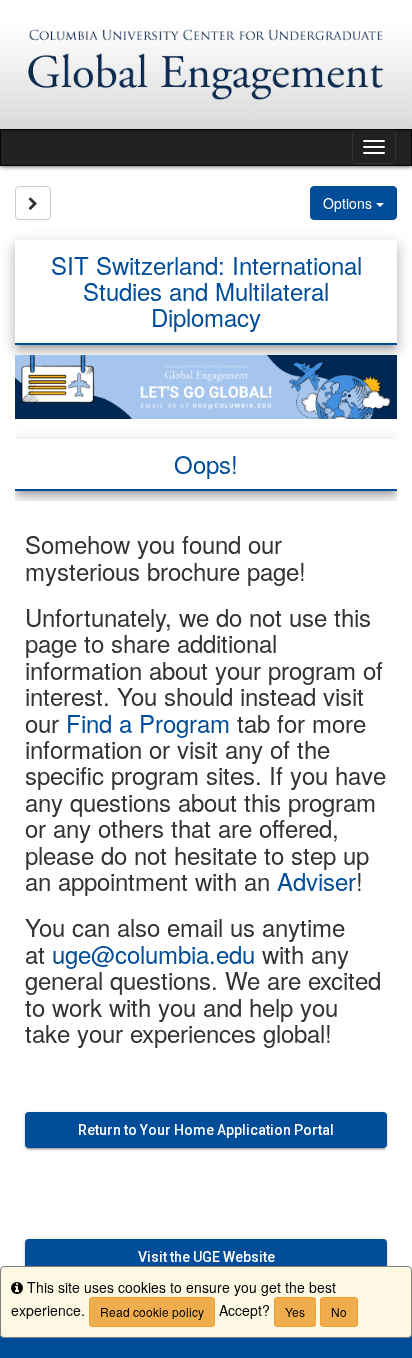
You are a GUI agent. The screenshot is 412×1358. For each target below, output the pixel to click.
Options (349, 203)
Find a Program (148, 722)
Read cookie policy (152, 1311)
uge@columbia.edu (153, 953)
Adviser (316, 880)
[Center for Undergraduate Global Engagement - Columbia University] (206, 64)
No (339, 1311)
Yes (295, 1311)
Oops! (206, 463)
